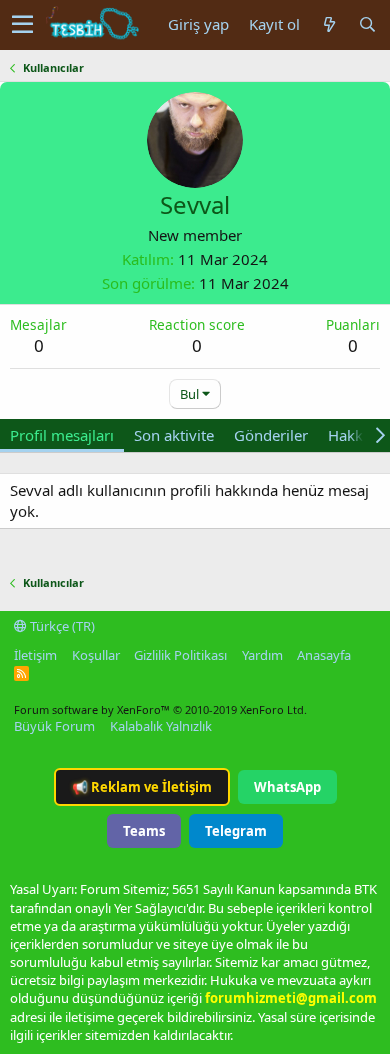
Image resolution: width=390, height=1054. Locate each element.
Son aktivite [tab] (174, 435)
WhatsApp (287, 787)
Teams (144, 831)
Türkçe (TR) (61, 626)
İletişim (35, 655)
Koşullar (96, 655)
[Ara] (367, 24)
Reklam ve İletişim (142, 787)
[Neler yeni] (329, 24)
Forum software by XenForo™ (160, 709)
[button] (22, 25)
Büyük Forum (54, 726)
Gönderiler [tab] (271, 435)
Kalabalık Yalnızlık (161, 726)
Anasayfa (324, 655)
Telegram (236, 831)
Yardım (262, 655)
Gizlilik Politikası (180, 655)
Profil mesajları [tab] (62, 435)
